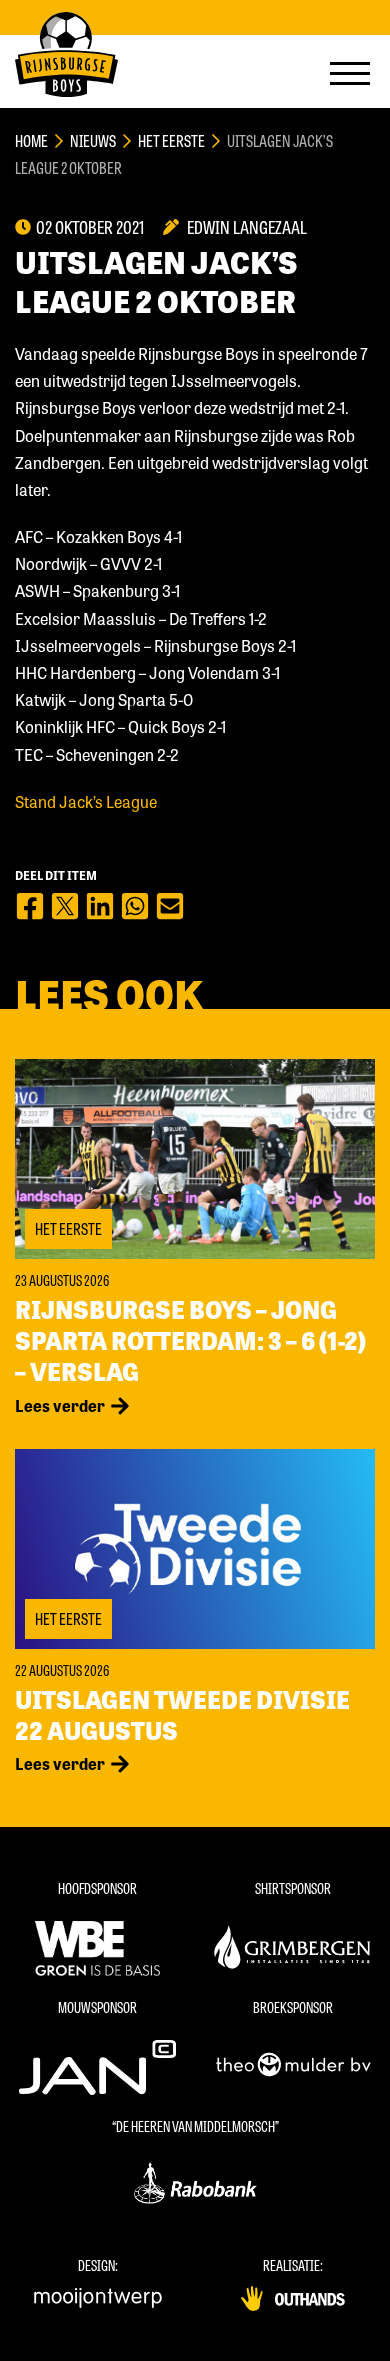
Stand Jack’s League (86, 801)
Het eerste (171, 140)
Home (31, 140)
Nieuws (93, 140)
